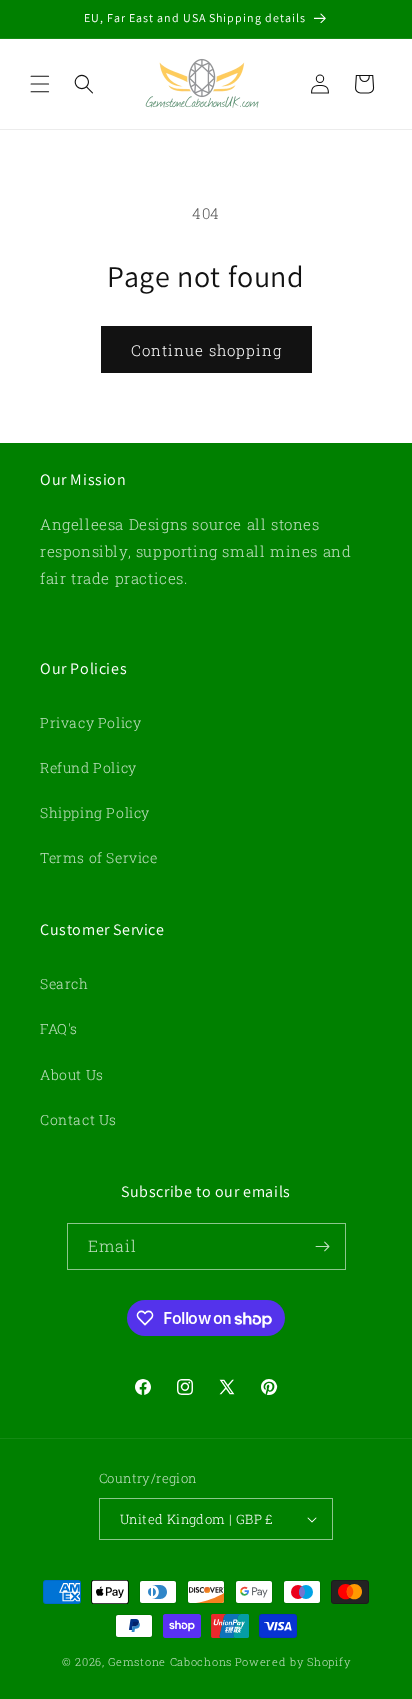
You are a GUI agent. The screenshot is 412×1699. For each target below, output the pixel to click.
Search (64, 983)
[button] (40, 84)
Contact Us (78, 1119)
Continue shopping (206, 350)
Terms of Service (99, 857)
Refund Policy (88, 767)
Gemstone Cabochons (170, 1661)
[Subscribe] (323, 1246)
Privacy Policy (90, 722)
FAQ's (59, 1028)
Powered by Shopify (293, 1661)
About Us (72, 1074)
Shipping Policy (95, 812)
